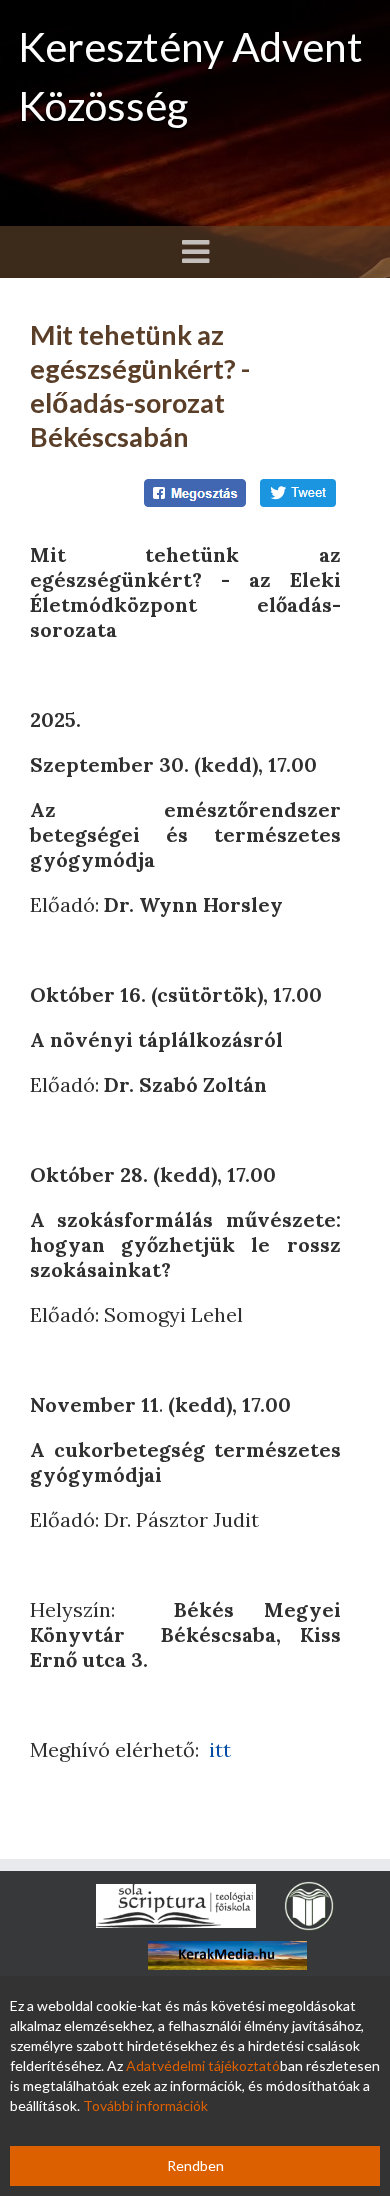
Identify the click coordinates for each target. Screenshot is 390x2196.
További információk (145, 2105)
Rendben (195, 2165)
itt (220, 1749)
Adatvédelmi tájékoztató (203, 2065)
